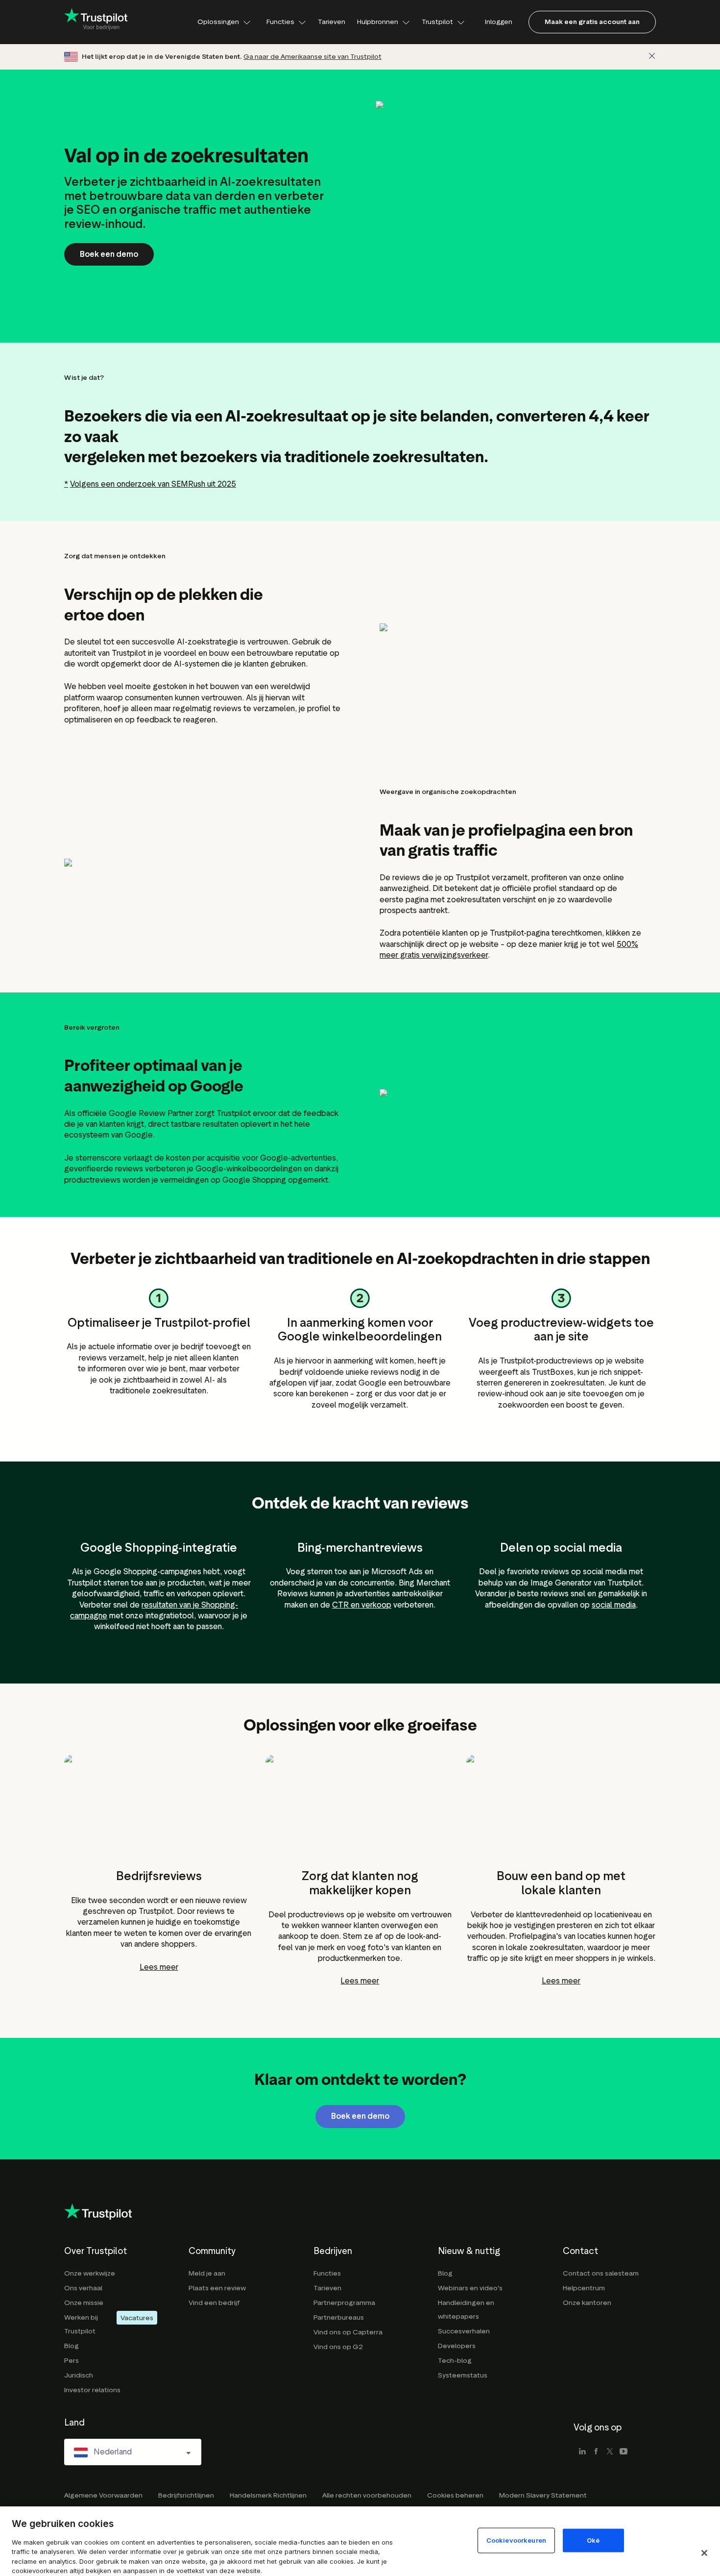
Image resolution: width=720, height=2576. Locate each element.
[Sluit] (652, 56)
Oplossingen (218, 22)
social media (614, 1605)
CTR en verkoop (362, 1605)
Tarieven (332, 22)
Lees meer (159, 1967)
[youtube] (624, 2452)
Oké (593, 2540)
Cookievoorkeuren (516, 2540)
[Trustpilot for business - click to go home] (96, 22)
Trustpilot (437, 22)
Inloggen (499, 22)
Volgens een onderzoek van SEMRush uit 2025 (153, 484)
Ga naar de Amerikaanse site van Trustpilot (312, 57)
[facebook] (596, 2452)
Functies (280, 22)
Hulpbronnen (378, 22)
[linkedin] (582, 2452)
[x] (610, 2452)
